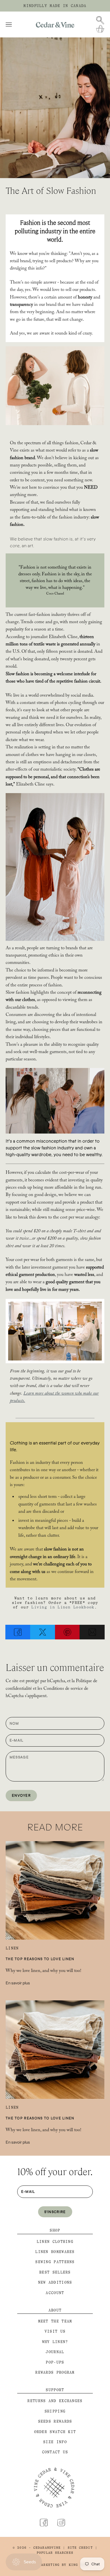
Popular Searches (55, 2553)
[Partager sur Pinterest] (67, 1632)
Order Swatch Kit (55, 2432)
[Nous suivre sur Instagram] (61, 2523)
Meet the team (55, 2321)
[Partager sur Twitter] (43, 1632)
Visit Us (55, 2331)
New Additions (55, 2282)
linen (12, 1948)
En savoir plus (18, 1983)
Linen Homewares (55, 2252)
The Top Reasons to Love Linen (40, 1959)
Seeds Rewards (55, 2421)
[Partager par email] (92, 1632)
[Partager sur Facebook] (18, 1632)
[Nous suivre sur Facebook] (44, 2523)
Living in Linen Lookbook (63, 1607)
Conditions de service (63, 1689)
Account (55, 2293)
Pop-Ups (55, 2362)
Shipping (55, 2411)
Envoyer (21, 1795)
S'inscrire (55, 2212)
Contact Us (55, 2452)
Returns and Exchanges (55, 2401)
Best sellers (55, 2272)
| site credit (78, 2548)
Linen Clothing (55, 2242)
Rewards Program (55, 2372)
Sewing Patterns (55, 2262)
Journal (55, 2352)
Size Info (55, 2442)
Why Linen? (55, 2342)
